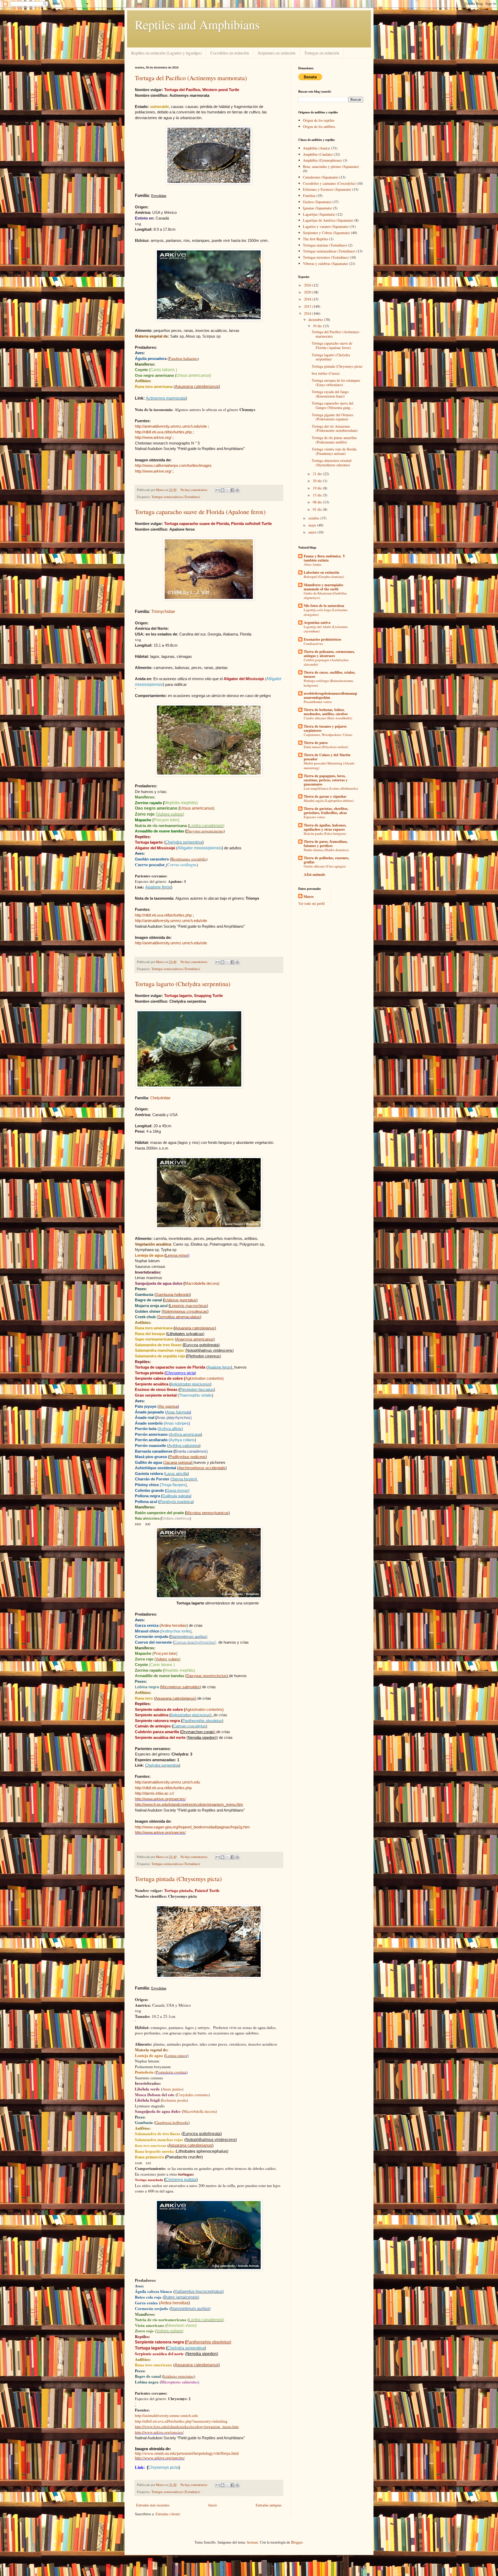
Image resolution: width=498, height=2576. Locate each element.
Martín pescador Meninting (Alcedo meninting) (329, 765)
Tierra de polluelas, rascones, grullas (326, 860)
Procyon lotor (165, 1653)
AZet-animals (314, 874)
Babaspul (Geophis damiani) (324, 577)
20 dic (318, 481)
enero (313, 532)
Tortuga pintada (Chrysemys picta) (178, 1879)
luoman (252, 2542)
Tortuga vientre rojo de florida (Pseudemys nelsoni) (334, 451)
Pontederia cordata (171, 2072)
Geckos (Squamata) (317, 202)
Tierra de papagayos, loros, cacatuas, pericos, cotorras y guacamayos (326, 780)
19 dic (318, 488)
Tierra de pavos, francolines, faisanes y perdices (326, 843)
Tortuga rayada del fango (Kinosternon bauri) (330, 394)
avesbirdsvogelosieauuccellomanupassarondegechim (330, 695)
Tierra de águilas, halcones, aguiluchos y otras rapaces (325, 827)
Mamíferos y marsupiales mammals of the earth (323, 587)
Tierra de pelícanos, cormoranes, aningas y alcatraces (329, 654)
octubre (314, 518)
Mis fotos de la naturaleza (324, 606)
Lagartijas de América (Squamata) (328, 220)
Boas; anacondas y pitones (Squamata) (331, 166)
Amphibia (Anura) (317, 148)
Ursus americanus (196, 808)
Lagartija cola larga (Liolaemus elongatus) (326, 612)
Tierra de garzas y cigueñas (325, 796)
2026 (308, 285)
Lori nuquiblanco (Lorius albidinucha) (331, 788)
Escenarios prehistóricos (322, 639)
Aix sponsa (168, 1406)
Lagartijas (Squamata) (319, 214)
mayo (313, 525)
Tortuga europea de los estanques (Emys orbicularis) (336, 382)
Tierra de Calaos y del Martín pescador (327, 757)
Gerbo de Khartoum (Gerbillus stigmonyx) (325, 595)
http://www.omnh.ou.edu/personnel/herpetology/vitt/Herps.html (187, 2453)
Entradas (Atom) (168, 2514)
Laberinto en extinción (321, 572)
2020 (308, 292)
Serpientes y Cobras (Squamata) (326, 233)
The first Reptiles (316, 239)
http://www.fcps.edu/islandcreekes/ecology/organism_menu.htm (189, 1804)
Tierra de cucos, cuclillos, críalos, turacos (330, 674)
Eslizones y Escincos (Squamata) (327, 189)
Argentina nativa (317, 622)
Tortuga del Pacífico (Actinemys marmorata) (191, 78)
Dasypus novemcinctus (205, 831)
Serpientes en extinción (277, 53)
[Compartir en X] (227, 490)
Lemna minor (177, 1255)
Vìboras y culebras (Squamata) (326, 264)
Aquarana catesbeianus (197, 387)
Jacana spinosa (178, 1462)
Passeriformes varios (318, 702)
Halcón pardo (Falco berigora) (325, 833)
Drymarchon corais (198, 1732)
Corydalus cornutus (193, 2095)
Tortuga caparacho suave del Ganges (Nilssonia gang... (333, 405)
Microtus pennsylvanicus (207, 1513)
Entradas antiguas (269, 2505)
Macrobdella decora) (202, 1283)
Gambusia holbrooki (173, 1294)
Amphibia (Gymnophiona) (322, 160)
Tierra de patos (316, 743)
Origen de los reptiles (319, 120)
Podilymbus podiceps (188, 1457)
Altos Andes (313, 564)
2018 (308, 299)
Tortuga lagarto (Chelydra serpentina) (183, 984)
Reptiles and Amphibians (197, 24)
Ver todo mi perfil (312, 903)
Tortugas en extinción (322, 53)
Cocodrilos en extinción (230, 53)
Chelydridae (160, 1098)
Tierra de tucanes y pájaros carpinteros (325, 728)
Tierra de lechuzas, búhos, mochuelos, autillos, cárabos (326, 712)
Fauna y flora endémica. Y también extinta (324, 558)
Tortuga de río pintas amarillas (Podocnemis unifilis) (334, 440)
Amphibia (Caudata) (318, 154)
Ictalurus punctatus (180, 1300)
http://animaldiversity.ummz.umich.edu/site (171, 426)
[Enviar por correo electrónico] (218, 490)
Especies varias (314, 817)
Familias (309, 196)
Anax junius (172, 2089)
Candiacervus (313, 644)
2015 (308, 306)
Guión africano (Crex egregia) (325, 866)
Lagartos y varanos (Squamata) (326, 226)
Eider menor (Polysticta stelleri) (326, 747)
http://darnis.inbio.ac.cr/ (154, 1793)
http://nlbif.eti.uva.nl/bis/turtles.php (163, 432)
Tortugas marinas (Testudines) (325, 245)
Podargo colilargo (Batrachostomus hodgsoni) (328, 683)
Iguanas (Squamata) (317, 208)
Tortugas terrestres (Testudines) (326, 257)
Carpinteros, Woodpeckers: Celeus (328, 735)
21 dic (318, 474)
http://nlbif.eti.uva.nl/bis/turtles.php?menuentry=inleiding (181, 2421)
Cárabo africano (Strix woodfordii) (328, 718)
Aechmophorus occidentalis (202, 1468)
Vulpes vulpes (167, 1659)
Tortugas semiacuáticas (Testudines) (176, 497)
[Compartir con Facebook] (232, 490)
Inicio (213, 2505)
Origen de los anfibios (319, 127)
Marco (309, 897)
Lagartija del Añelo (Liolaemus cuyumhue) (326, 629)
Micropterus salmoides (180, 1687)
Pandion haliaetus (183, 358)
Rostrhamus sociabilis (189, 859)
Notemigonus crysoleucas (185, 1311)
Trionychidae (163, 611)
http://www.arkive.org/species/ (160, 1832)
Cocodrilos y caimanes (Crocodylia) (329, 183)
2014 (308, 313)
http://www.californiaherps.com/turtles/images (173, 465)
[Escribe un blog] (223, 490)
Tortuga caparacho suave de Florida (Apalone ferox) (200, 512)
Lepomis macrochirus (188, 1306)
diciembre (316, 320)
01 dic (318, 509)
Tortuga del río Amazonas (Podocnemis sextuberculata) (335, 428)
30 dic (318, 326)
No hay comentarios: (195, 490)
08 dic (318, 502)
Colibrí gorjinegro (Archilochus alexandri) (326, 662)
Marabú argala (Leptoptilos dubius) (329, 801)
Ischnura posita (174, 2100)
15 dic (318, 495)
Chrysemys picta (180, 1373)
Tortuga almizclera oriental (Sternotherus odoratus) (332, 463)
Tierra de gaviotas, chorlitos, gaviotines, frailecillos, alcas (326, 811)
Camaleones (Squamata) (321, 177)
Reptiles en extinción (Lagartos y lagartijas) (166, 53)
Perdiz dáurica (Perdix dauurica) (326, 850)
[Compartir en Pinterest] (237, 490)
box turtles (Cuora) (326, 373)
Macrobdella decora (199, 2111)
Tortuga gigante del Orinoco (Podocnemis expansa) (333, 417)
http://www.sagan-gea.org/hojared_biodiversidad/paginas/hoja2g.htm (192, 1827)
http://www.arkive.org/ (153, 437)
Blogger (297, 2542)
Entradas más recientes (153, 2505)
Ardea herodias (174, 1625)
